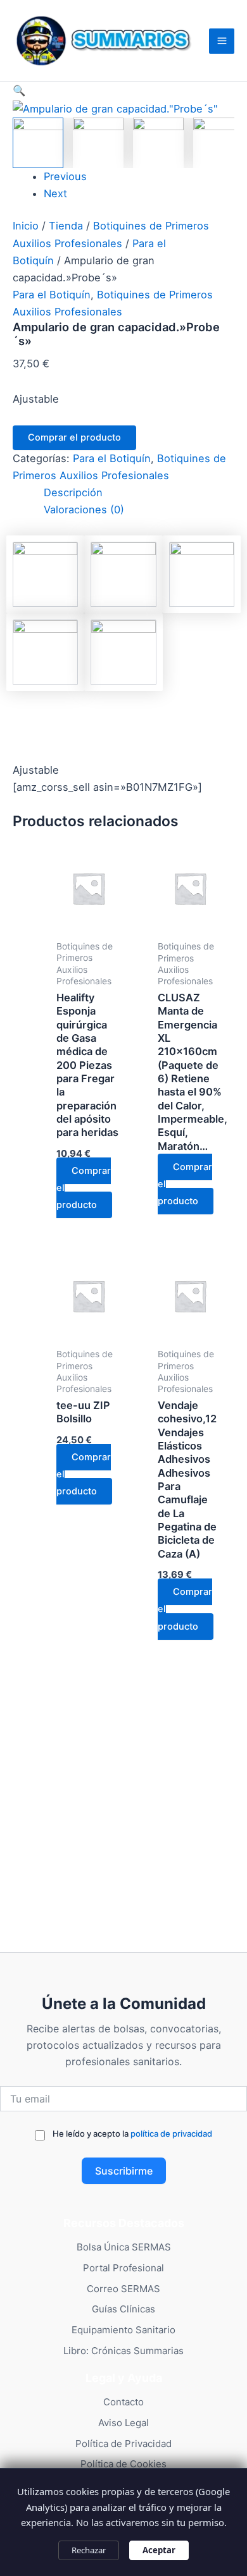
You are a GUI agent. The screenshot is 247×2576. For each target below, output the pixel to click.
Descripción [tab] (73, 492)
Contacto (123, 2402)
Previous (65, 176)
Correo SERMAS (123, 2289)
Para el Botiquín (52, 295)
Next (55, 193)
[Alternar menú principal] (222, 41)
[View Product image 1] (38, 143)
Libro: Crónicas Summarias (123, 2351)
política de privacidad (171, 2133)
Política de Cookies (123, 2464)
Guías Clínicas (123, 2309)
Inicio (26, 226)
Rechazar (89, 2550)
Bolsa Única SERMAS (124, 2247)
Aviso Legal (123, 2423)
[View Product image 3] (158, 143)
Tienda (66, 226)
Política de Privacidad (123, 2444)
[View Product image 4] (218, 143)
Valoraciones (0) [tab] (84, 510)
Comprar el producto (74, 437)
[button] (123, 91)
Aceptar (159, 2550)
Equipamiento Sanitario (123, 2330)
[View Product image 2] (98, 143)
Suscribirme (124, 2171)
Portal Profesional (123, 2268)
